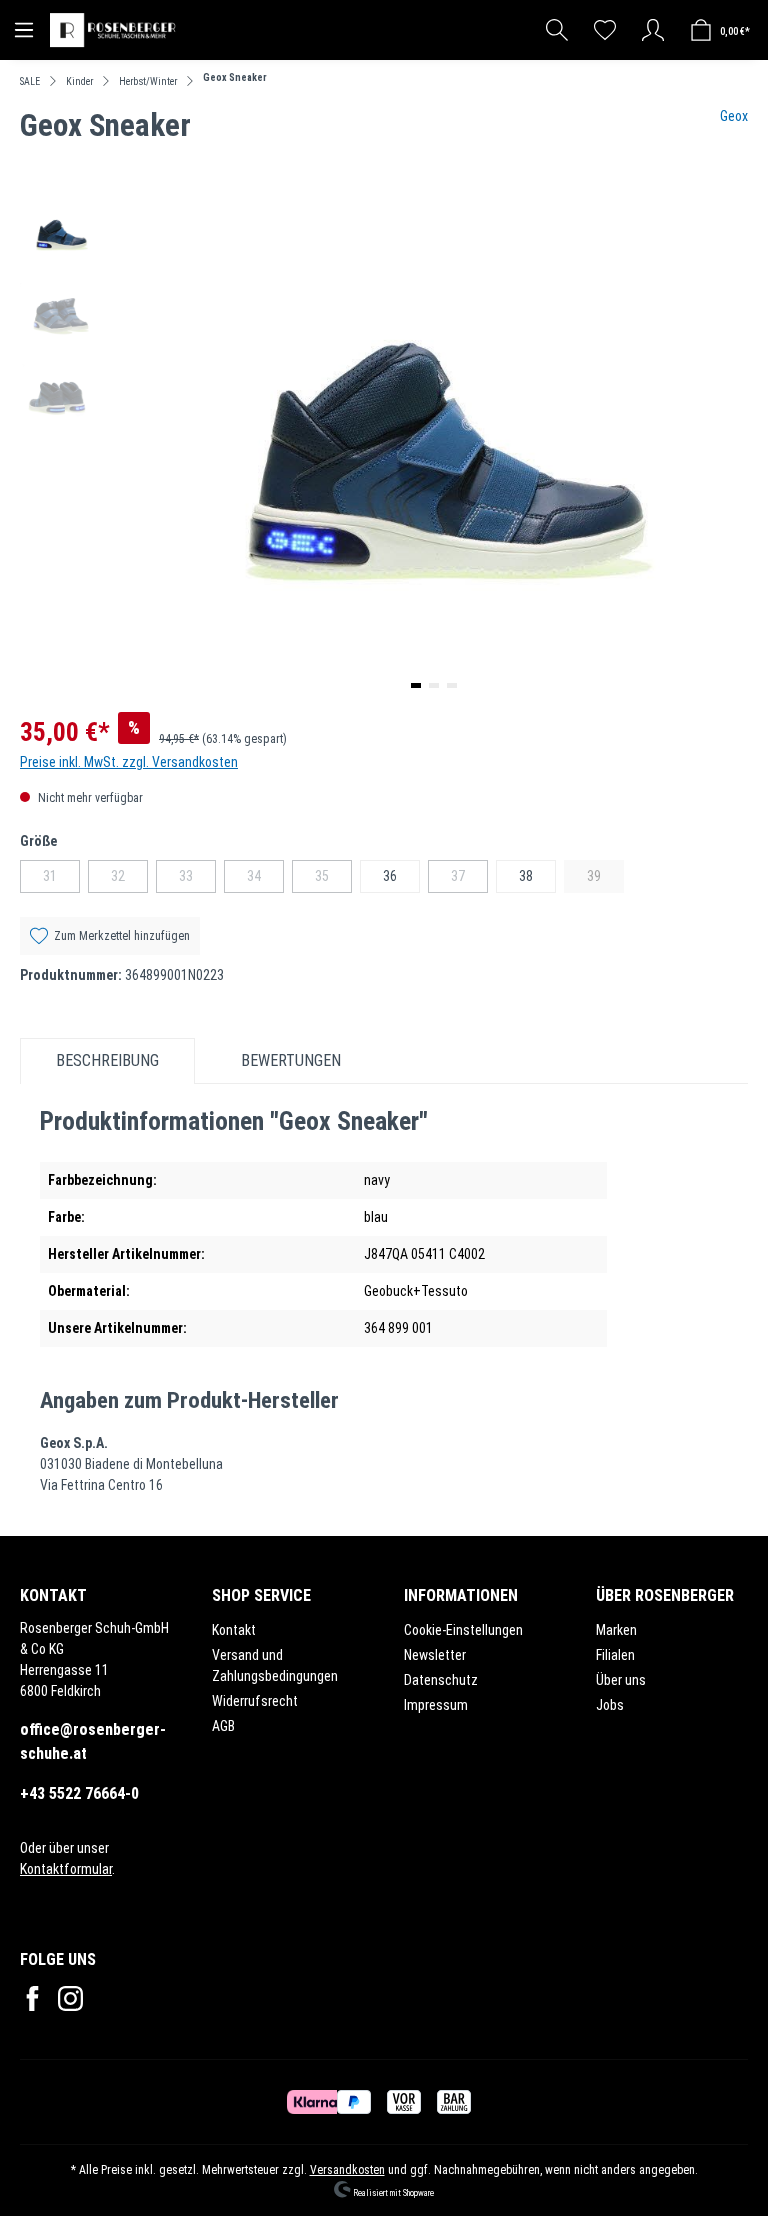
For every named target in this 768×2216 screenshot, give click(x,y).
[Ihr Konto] (653, 30)
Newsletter (435, 1655)
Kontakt (234, 1630)
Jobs (610, 1705)
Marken (616, 1630)
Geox (734, 116)
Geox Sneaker (235, 77)
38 (526, 876)
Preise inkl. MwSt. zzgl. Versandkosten (129, 762)
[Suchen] (557, 30)
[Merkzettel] (605, 30)
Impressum (436, 1705)
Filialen (615, 1655)
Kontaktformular (66, 1869)
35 (333, 880)
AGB (223, 1726)
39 (605, 880)
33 (197, 880)
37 (469, 880)
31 (61, 880)
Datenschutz (441, 1680)
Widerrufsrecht (255, 1701)
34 (265, 880)
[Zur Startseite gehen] (115, 30)
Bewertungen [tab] (291, 1060)
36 (390, 876)
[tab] (107, 1060)
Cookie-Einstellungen (463, 1630)
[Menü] (24, 30)
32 (129, 880)
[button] (416, 685)
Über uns (621, 1680)
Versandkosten (347, 2170)
